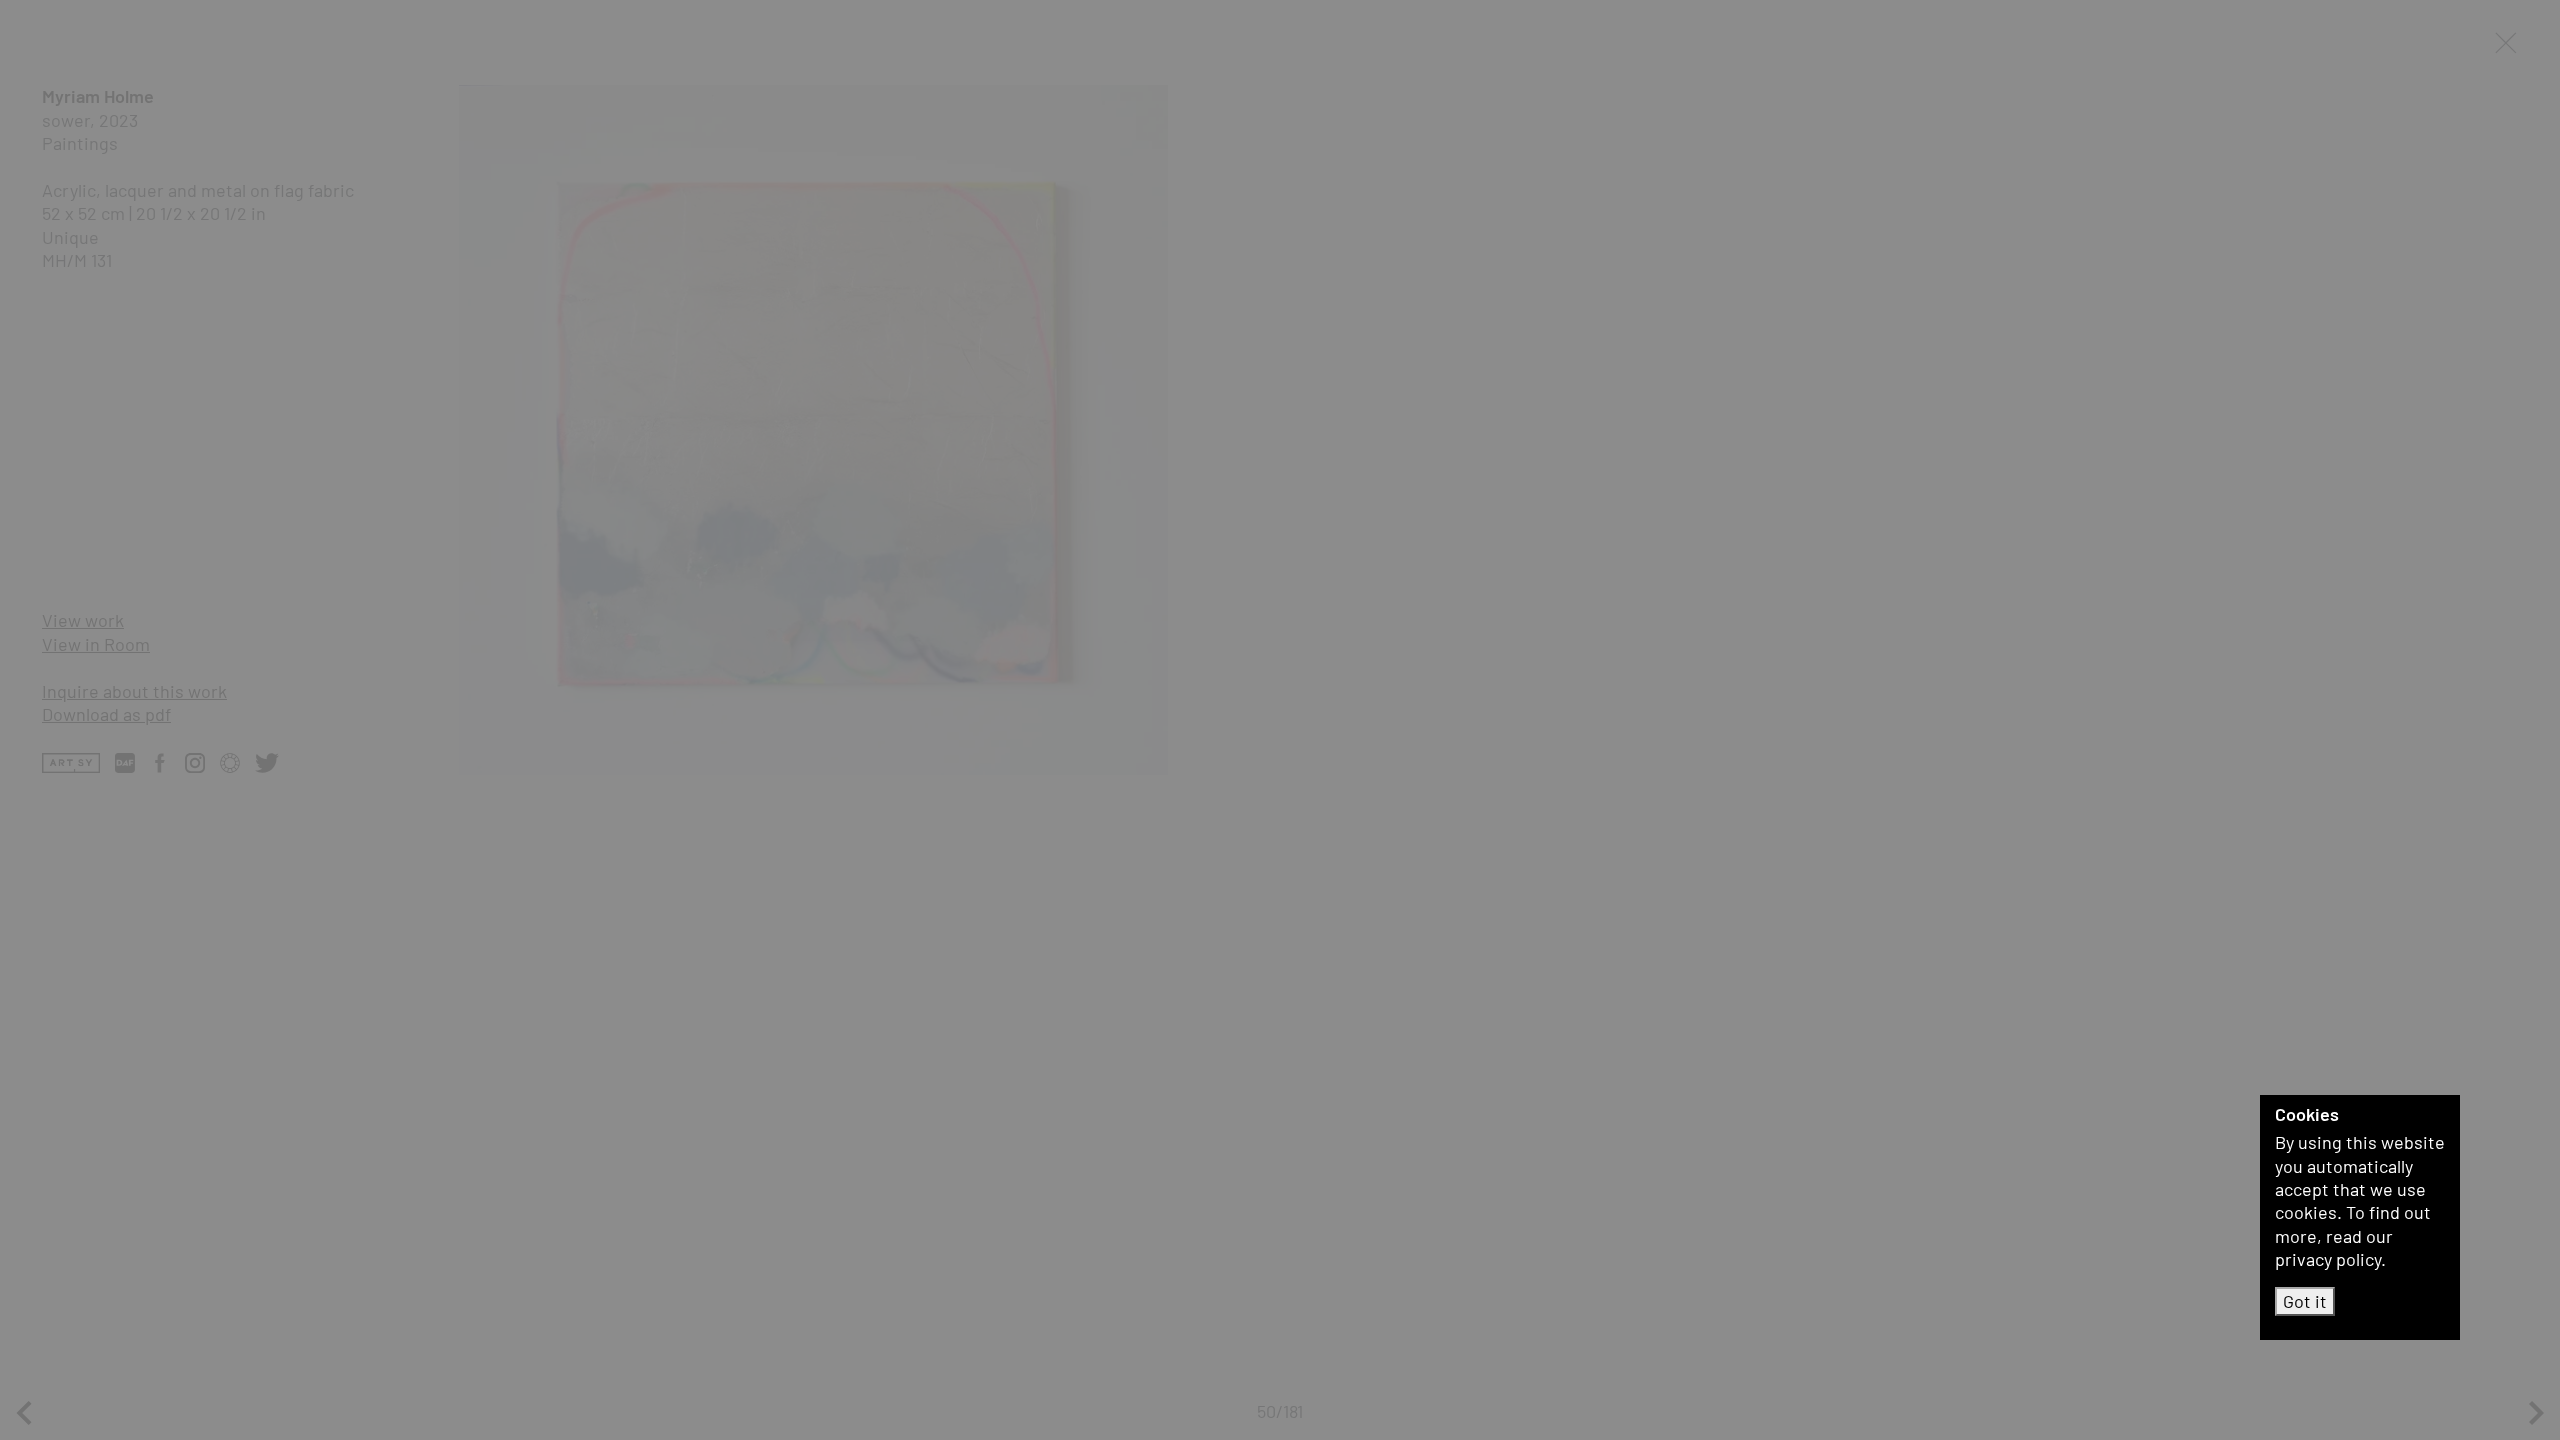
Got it (2305, 1301)
